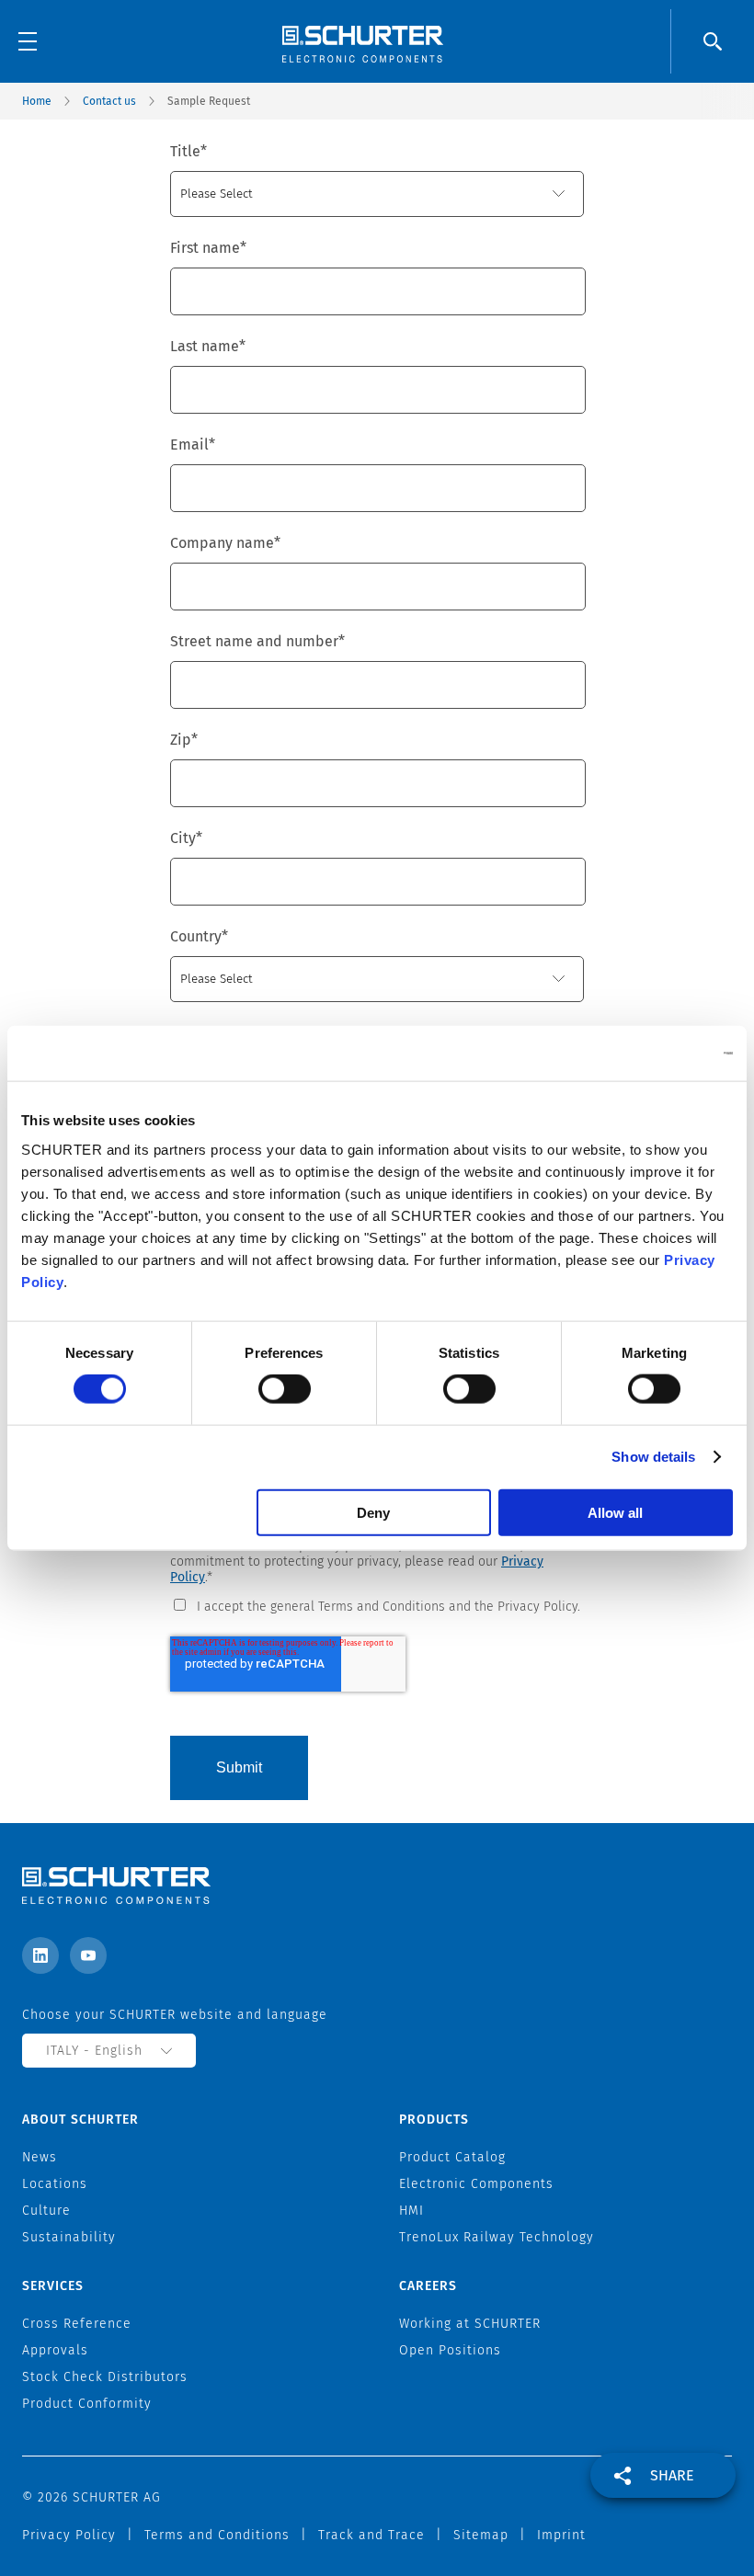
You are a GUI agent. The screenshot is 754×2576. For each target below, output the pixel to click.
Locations (55, 2184)
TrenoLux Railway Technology (497, 2237)
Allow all (615, 1512)
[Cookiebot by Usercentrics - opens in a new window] (652, 1054)
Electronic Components (476, 2184)
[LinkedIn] (40, 1955)
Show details (653, 1457)
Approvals (55, 2350)
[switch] (285, 1389)
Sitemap (481, 2535)
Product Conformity (87, 2404)
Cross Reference (77, 2324)
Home (37, 101)
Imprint (561, 2535)
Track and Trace (371, 2535)
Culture (46, 2211)
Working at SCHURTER (470, 2324)
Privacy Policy (69, 2535)
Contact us (109, 101)
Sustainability (69, 2237)
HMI (411, 2211)
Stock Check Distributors (105, 2377)
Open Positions (450, 2350)
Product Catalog (452, 2157)
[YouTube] (88, 1955)
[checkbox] (377, 1605)
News (40, 2157)
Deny (373, 1512)
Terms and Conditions (217, 2535)
